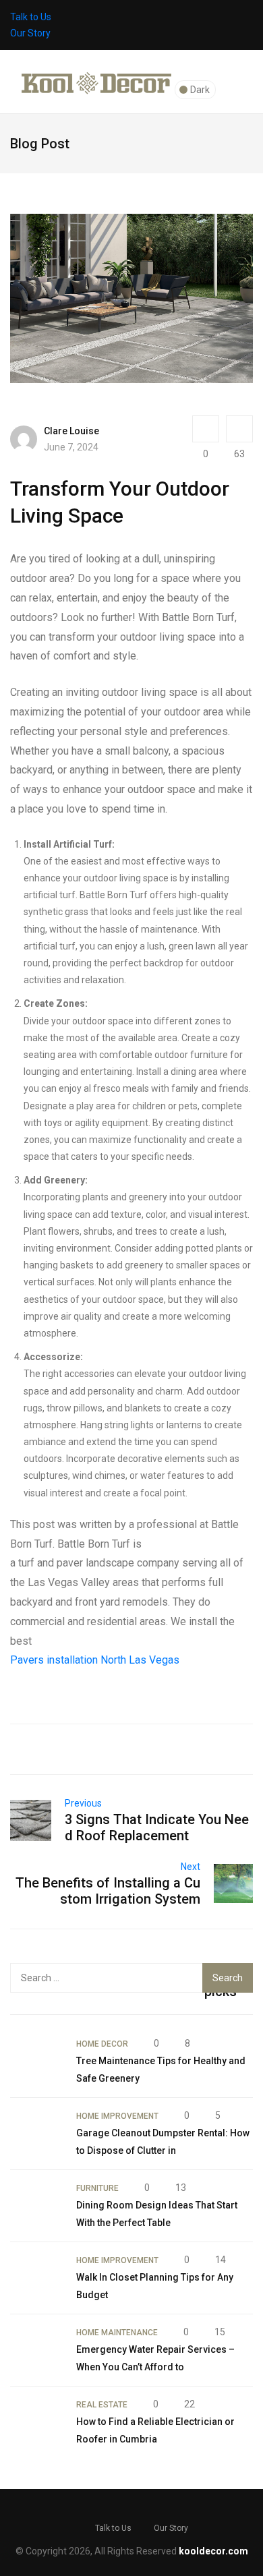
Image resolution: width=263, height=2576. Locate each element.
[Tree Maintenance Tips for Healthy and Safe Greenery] (36, 2061)
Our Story (30, 33)
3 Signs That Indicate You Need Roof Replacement (157, 1827)
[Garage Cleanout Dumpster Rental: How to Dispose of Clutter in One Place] (36, 2134)
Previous (83, 1803)
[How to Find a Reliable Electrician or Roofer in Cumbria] (36, 2422)
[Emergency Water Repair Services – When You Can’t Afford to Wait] (36, 2350)
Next (191, 1867)
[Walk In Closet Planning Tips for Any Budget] (36, 2278)
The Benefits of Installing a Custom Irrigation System (108, 1891)
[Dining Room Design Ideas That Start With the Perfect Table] (36, 2206)
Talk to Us (31, 17)
